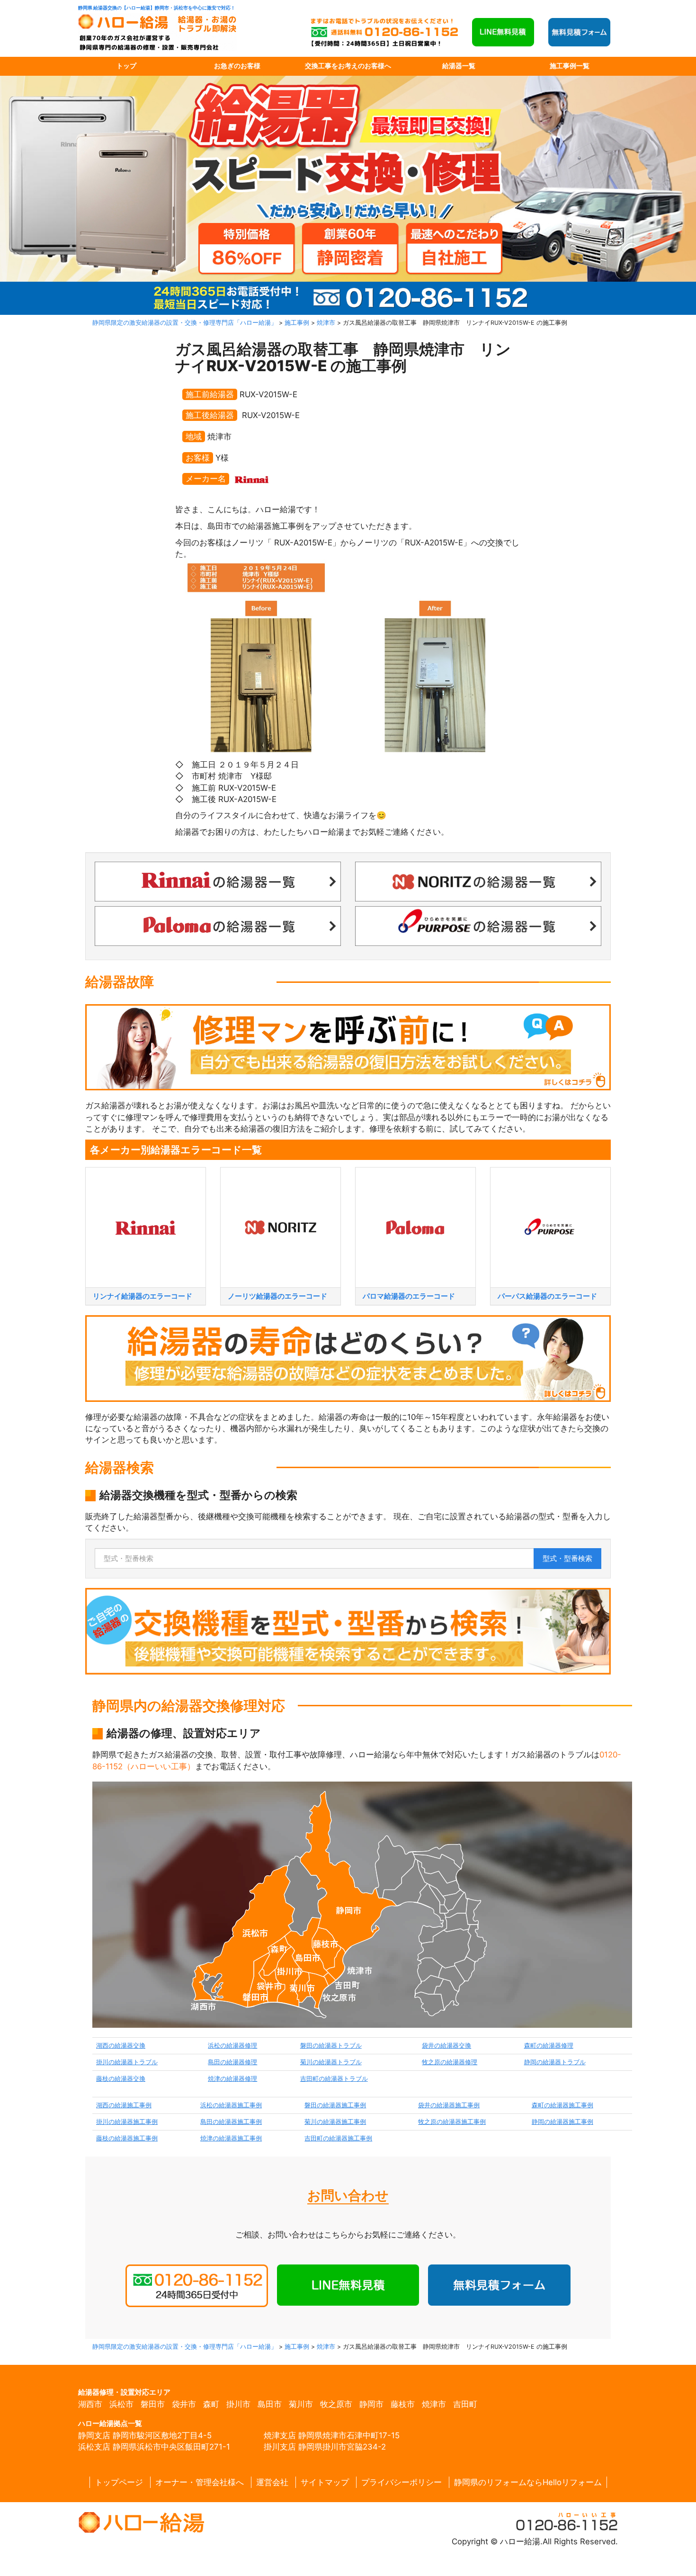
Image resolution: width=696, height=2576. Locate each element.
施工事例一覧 (570, 66)
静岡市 (371, 2404)
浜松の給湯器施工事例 (231, 2105)
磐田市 (153, 2404)
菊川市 (301, 2404)
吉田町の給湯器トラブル (334, 2079)
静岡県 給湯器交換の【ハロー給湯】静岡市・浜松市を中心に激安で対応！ (157, 8)
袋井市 (184, 2404)
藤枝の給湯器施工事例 (127, 2138)
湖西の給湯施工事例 (124, 2105)
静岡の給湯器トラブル (555, 2062)
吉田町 (465, 2404)
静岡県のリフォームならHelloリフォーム (528, 2482)
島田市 (270, 2404)
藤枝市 (403, 2404)
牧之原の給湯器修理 (450, 2062)
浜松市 (121, 2404)
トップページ (119, 2482)
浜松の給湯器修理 (232, 2046)
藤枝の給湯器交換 (121, 2079)
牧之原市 (336, 2404)
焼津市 (434, 2404)
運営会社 (272, 2482)
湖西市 (90, 2404)
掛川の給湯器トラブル (127, 2062)
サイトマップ (325, 2482)
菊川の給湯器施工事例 (335, 2122)
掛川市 (238, 2404)
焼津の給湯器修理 (232, 2079)
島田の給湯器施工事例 (231, 2122)
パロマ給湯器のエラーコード (409, 1296)
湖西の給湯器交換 (121, 2046)
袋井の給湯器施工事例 (449, 2105)
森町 (211, 2404)
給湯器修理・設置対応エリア (124, 2392)
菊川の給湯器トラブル (331, 2062)
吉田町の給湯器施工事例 (338, 2138)
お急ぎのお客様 (237, 66)
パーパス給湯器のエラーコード (547, 1296)
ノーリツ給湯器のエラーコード (277, 1296)
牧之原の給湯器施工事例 (452, 2122)
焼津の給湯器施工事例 (231, 2138)
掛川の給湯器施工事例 (127, 2122)
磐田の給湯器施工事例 (335, 2105)
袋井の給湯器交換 (446, 2046)
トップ (126, 66)
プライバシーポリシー (402, 2482)
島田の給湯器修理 (232, 2062)
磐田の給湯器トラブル (331, 2046)
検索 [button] (567, 1558)
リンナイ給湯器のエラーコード (143, 1296)
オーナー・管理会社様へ (200, 2482)
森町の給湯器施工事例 (562, 2105)
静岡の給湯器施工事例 (562, 2122)
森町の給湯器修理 (549, 2046)
